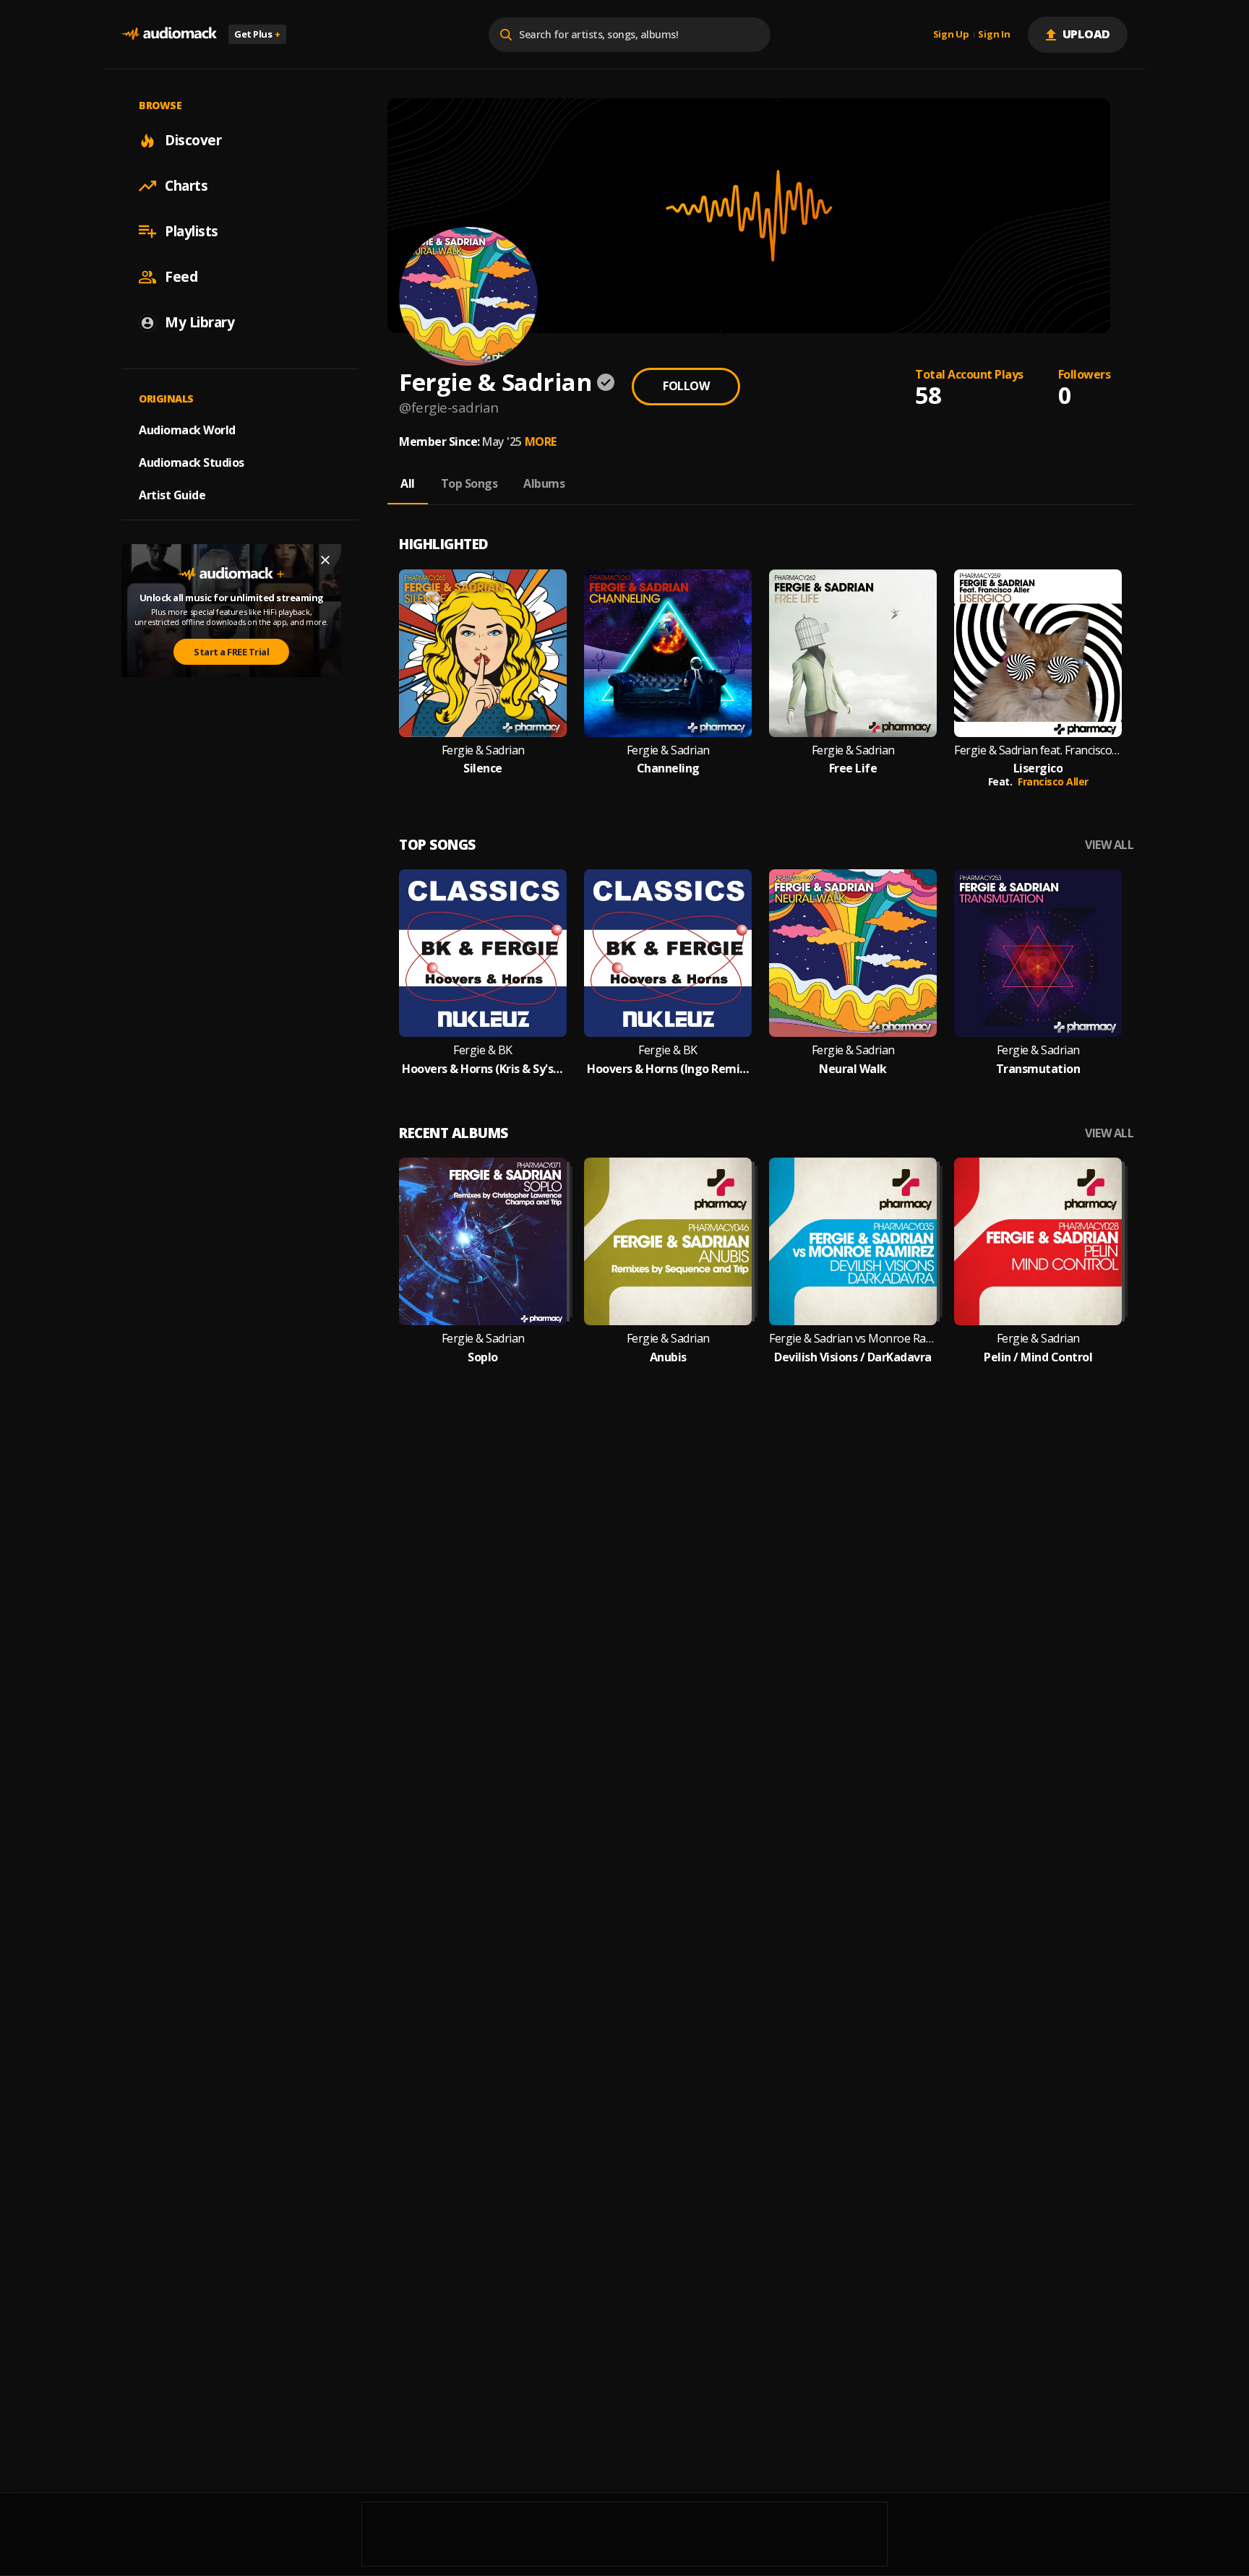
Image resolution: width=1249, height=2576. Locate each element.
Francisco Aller (1053, 781)
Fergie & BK (483, 1050)
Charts (186, 186)
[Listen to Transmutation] (1038, 953)
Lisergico (1038, 768)
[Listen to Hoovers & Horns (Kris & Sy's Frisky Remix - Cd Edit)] (483, 953)
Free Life (853, 768)
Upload (1087, 34)
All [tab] (408, 483)
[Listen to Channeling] (668, 653)
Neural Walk (853, 1069)
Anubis (668, 1357)
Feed (181, 277)
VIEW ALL (1109, 845)
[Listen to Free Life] (853, 653)
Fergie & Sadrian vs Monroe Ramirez (853, 1339)
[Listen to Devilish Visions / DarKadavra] (853, 1241)
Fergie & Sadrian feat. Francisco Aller (1038, 750)
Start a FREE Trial (231, 652)
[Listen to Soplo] (483, 1241)
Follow (686, 386)
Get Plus (257, 34)
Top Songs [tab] (469, 483)
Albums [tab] (544, 483)
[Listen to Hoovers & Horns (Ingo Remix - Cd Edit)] (668, 953)
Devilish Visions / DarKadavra (853, 1357)
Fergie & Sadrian (483, 750)
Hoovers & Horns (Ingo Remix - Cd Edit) (668, 1069)
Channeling (668, 768)
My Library (199, 322)
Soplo (483, 1357)
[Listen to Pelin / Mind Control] (1038, 1241)
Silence (483, 768)
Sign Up (951, 35)
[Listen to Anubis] (668, 1241)
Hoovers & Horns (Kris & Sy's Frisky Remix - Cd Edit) (483, 1069)
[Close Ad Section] (325, 560)
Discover (193, 140)
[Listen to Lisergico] (1038, 653)
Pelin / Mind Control (1038, 1357)
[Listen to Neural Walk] (853, 953)
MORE (541, 441)
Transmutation (1038, 1069)
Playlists (192, 231)
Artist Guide (172, 495)
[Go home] (169, 34)
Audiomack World (187, 430)
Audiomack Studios (192, 462)
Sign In (994, 35)
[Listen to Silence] (483, 653)
